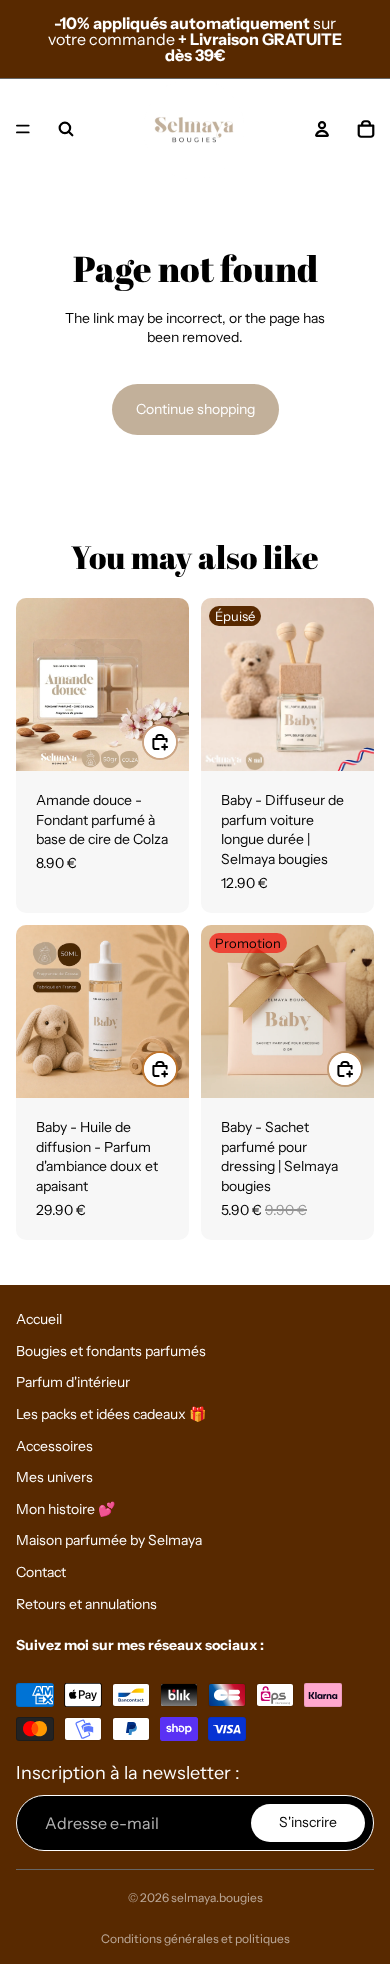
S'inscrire (308, 1822)
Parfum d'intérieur (73, 1382)
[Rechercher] (66, 129)
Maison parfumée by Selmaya (109, 1540)
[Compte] (322, 129)
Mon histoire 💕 (65, 1509)
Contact (41, 1572)
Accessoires (54, 1445)
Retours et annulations (86, 1603)
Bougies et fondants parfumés (111, 1351)
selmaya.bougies (217, 1897)
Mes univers (54, 1477)
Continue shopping (195, 409)
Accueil (39, 1319)
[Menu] (23, 129)
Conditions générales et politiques (195, 1938)
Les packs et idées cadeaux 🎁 (111, 1414)
